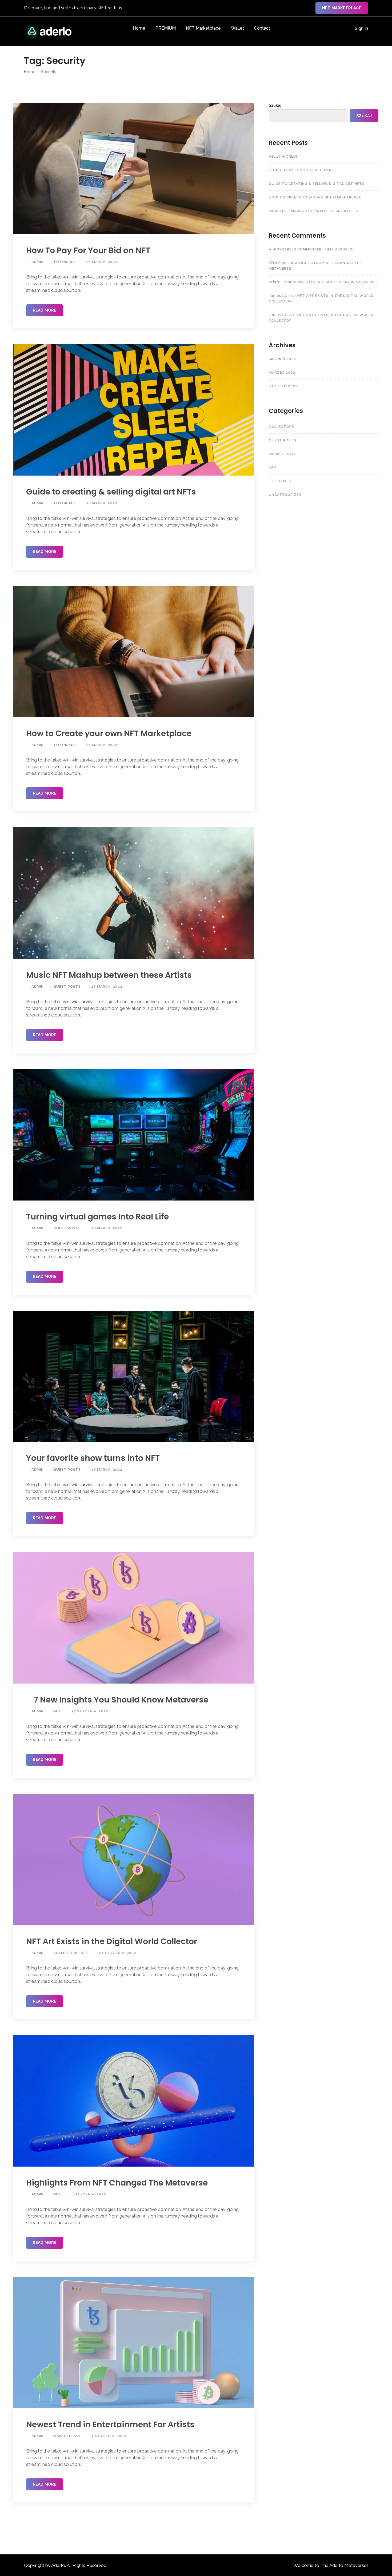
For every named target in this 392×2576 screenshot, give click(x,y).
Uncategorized (285, 495)
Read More (45, 310)
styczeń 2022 (283, 386)
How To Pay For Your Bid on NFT (88, 250)
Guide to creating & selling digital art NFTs (111, 492)
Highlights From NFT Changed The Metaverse (117, 2183)
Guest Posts (67, 986)
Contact (262, 28)
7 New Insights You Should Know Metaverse (120, 1700)
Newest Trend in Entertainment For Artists (110, 2425)
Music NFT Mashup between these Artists (109, 975)
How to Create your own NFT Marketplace (109, 733)
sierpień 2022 (282, 359)
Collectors (66, 1953)
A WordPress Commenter (295, 249)
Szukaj (275, 105)
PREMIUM (166, 28)
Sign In (361, 28)
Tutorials (65, 262)
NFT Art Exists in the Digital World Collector (112, 1941)
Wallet (237, 28)
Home (139, 28)
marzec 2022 (282, 372)
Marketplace (67, 2436)
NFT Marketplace (342, 8)
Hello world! (283, 156)
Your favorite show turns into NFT (93, 1458)
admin (37, 262)
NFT (57, 1711)
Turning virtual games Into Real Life (97, 1217)
